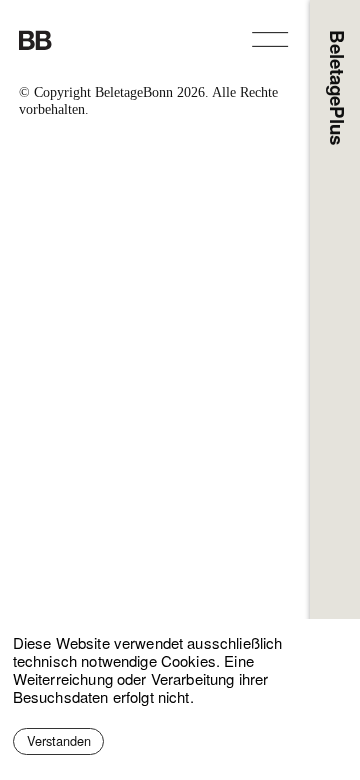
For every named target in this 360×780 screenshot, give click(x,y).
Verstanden (59, 740)
